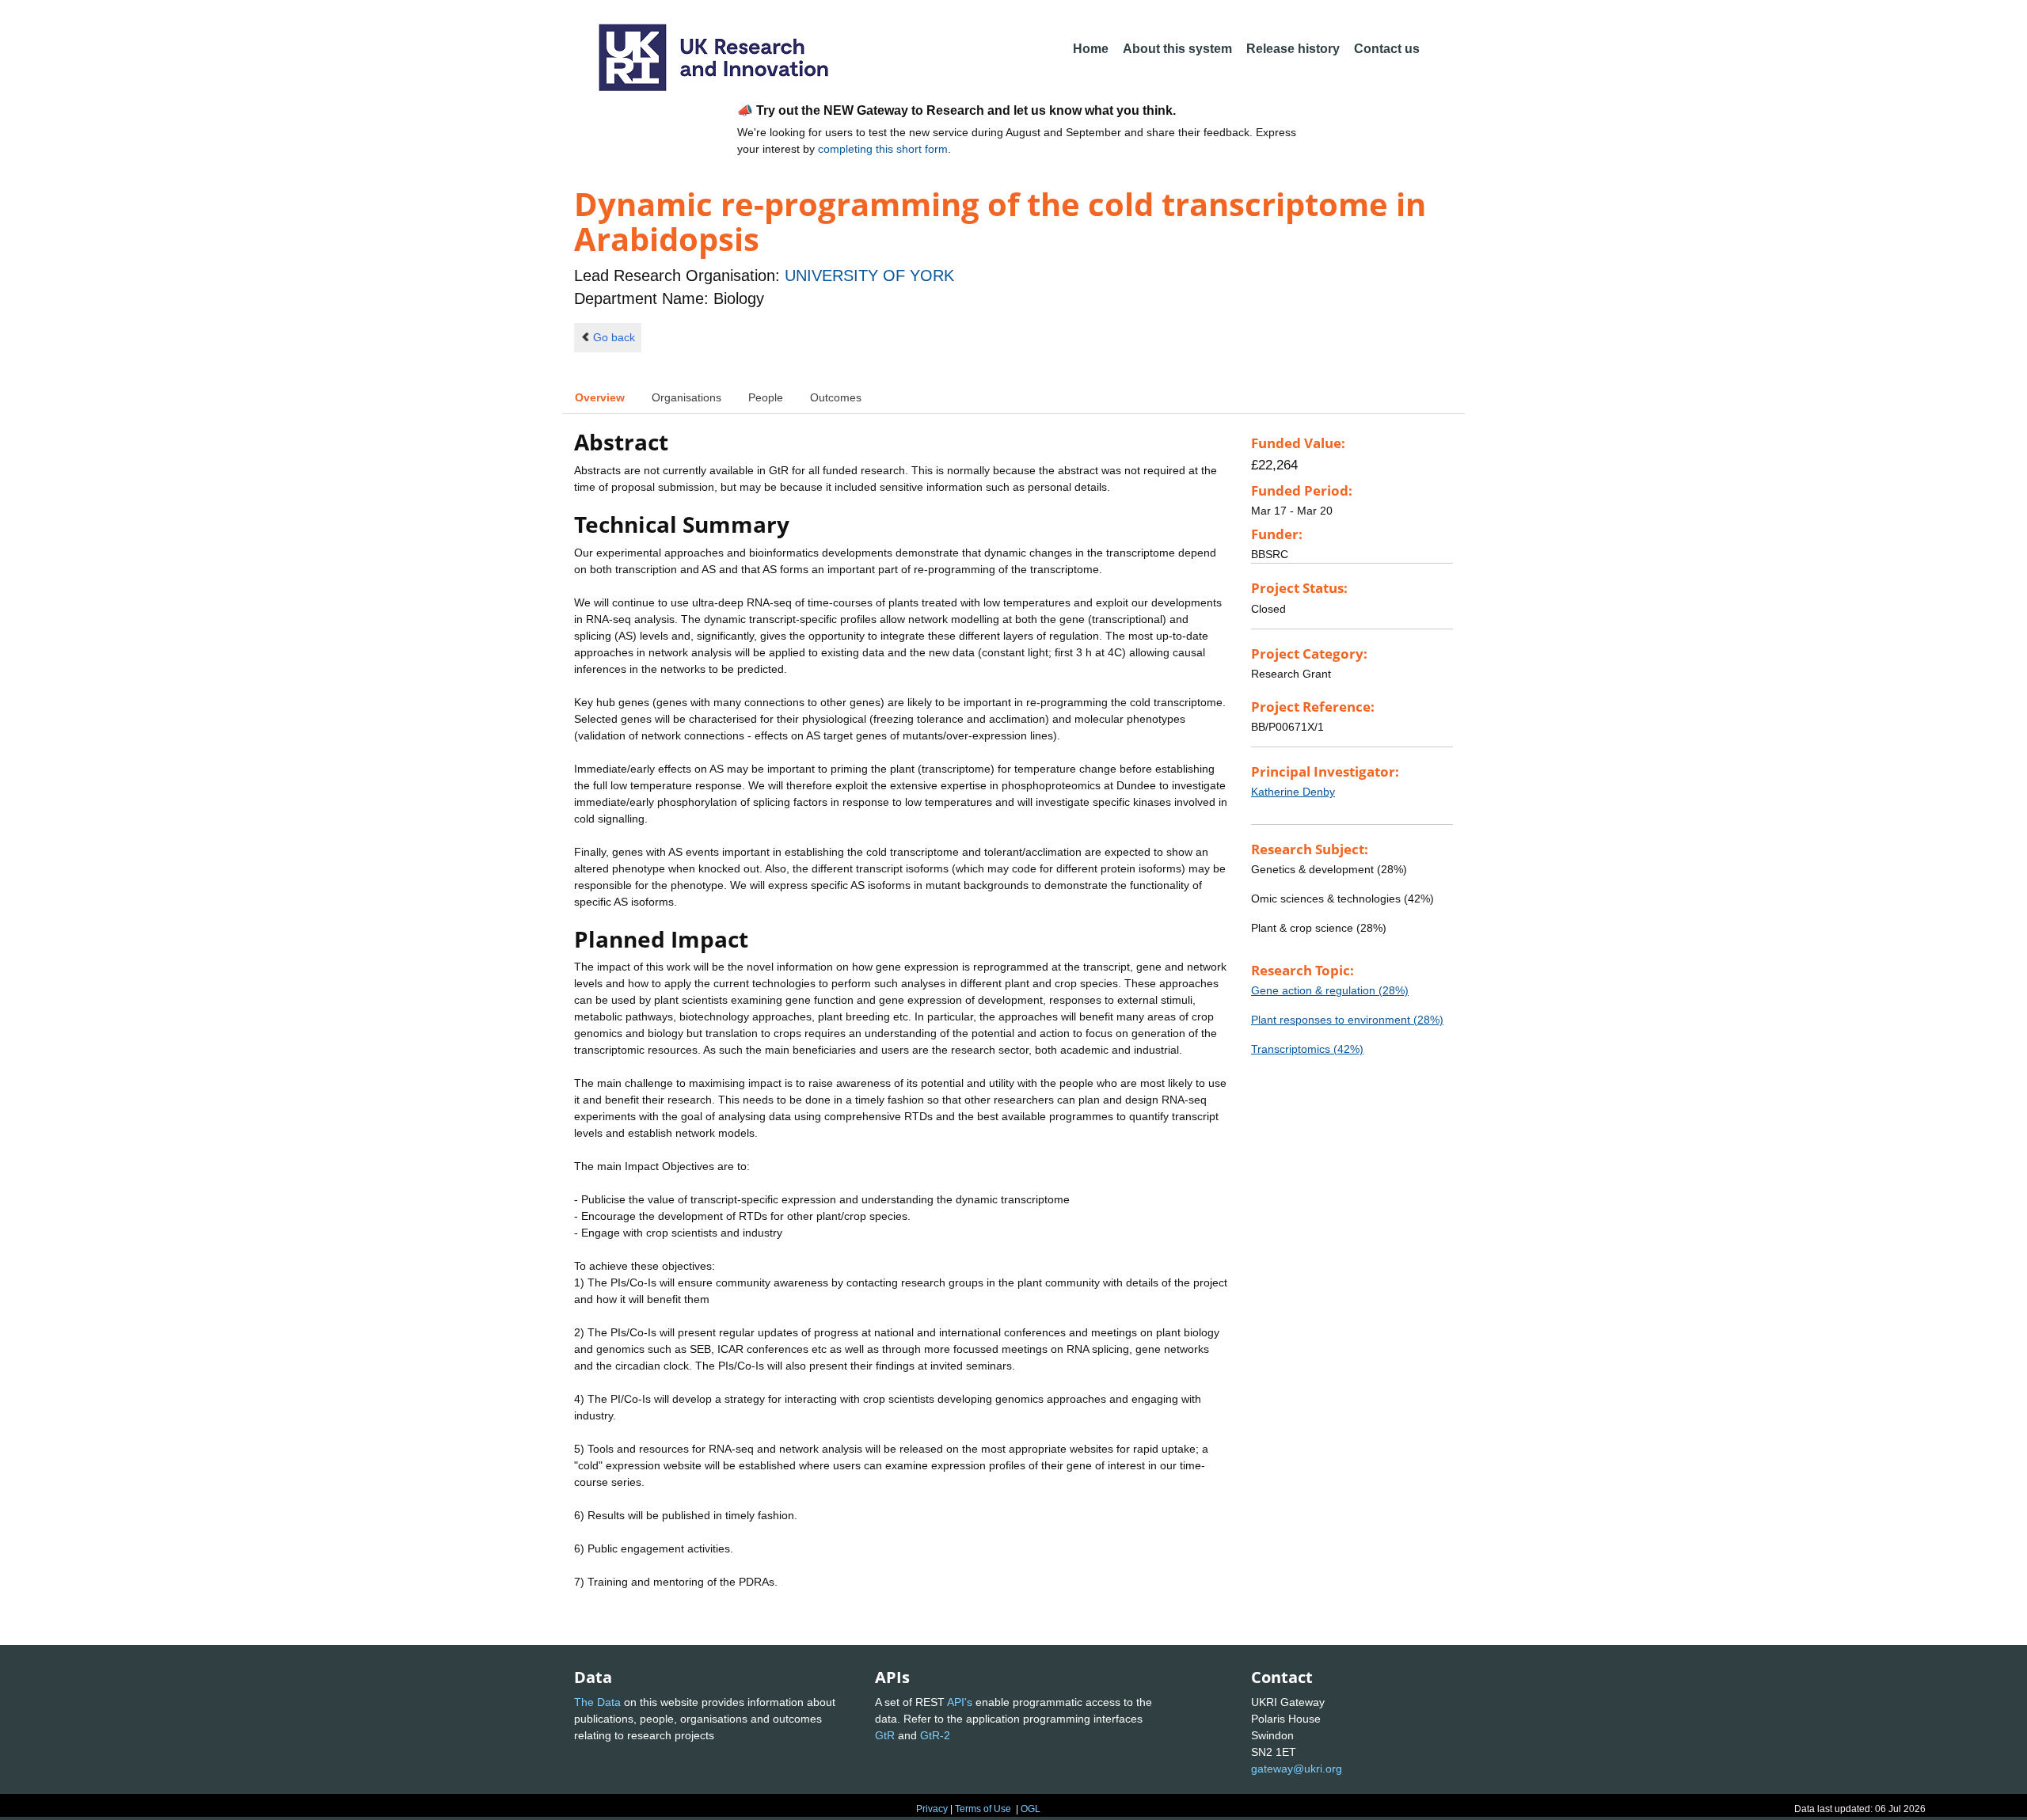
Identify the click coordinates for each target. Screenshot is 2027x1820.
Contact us (1387, 49)
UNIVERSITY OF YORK (869, 275)
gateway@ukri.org (1297, 1769)
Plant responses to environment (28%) (1347, 1020)
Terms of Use (983, 1809)
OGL (1031, 1809)
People (766, 397)
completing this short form (883, 149)
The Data (597, 1702)
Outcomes (836, 397)
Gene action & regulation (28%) (1330, 990)
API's (960, 1702)
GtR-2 (935, 1735)
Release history (1293, 49)
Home (1091, 49)
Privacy (932, 1809)
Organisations (686, 397)
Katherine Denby (1293, 792)
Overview (600, 397)
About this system (1177, 49)
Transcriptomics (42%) (1307, 1049)
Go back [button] (614, 337)
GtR (885, 1735)
